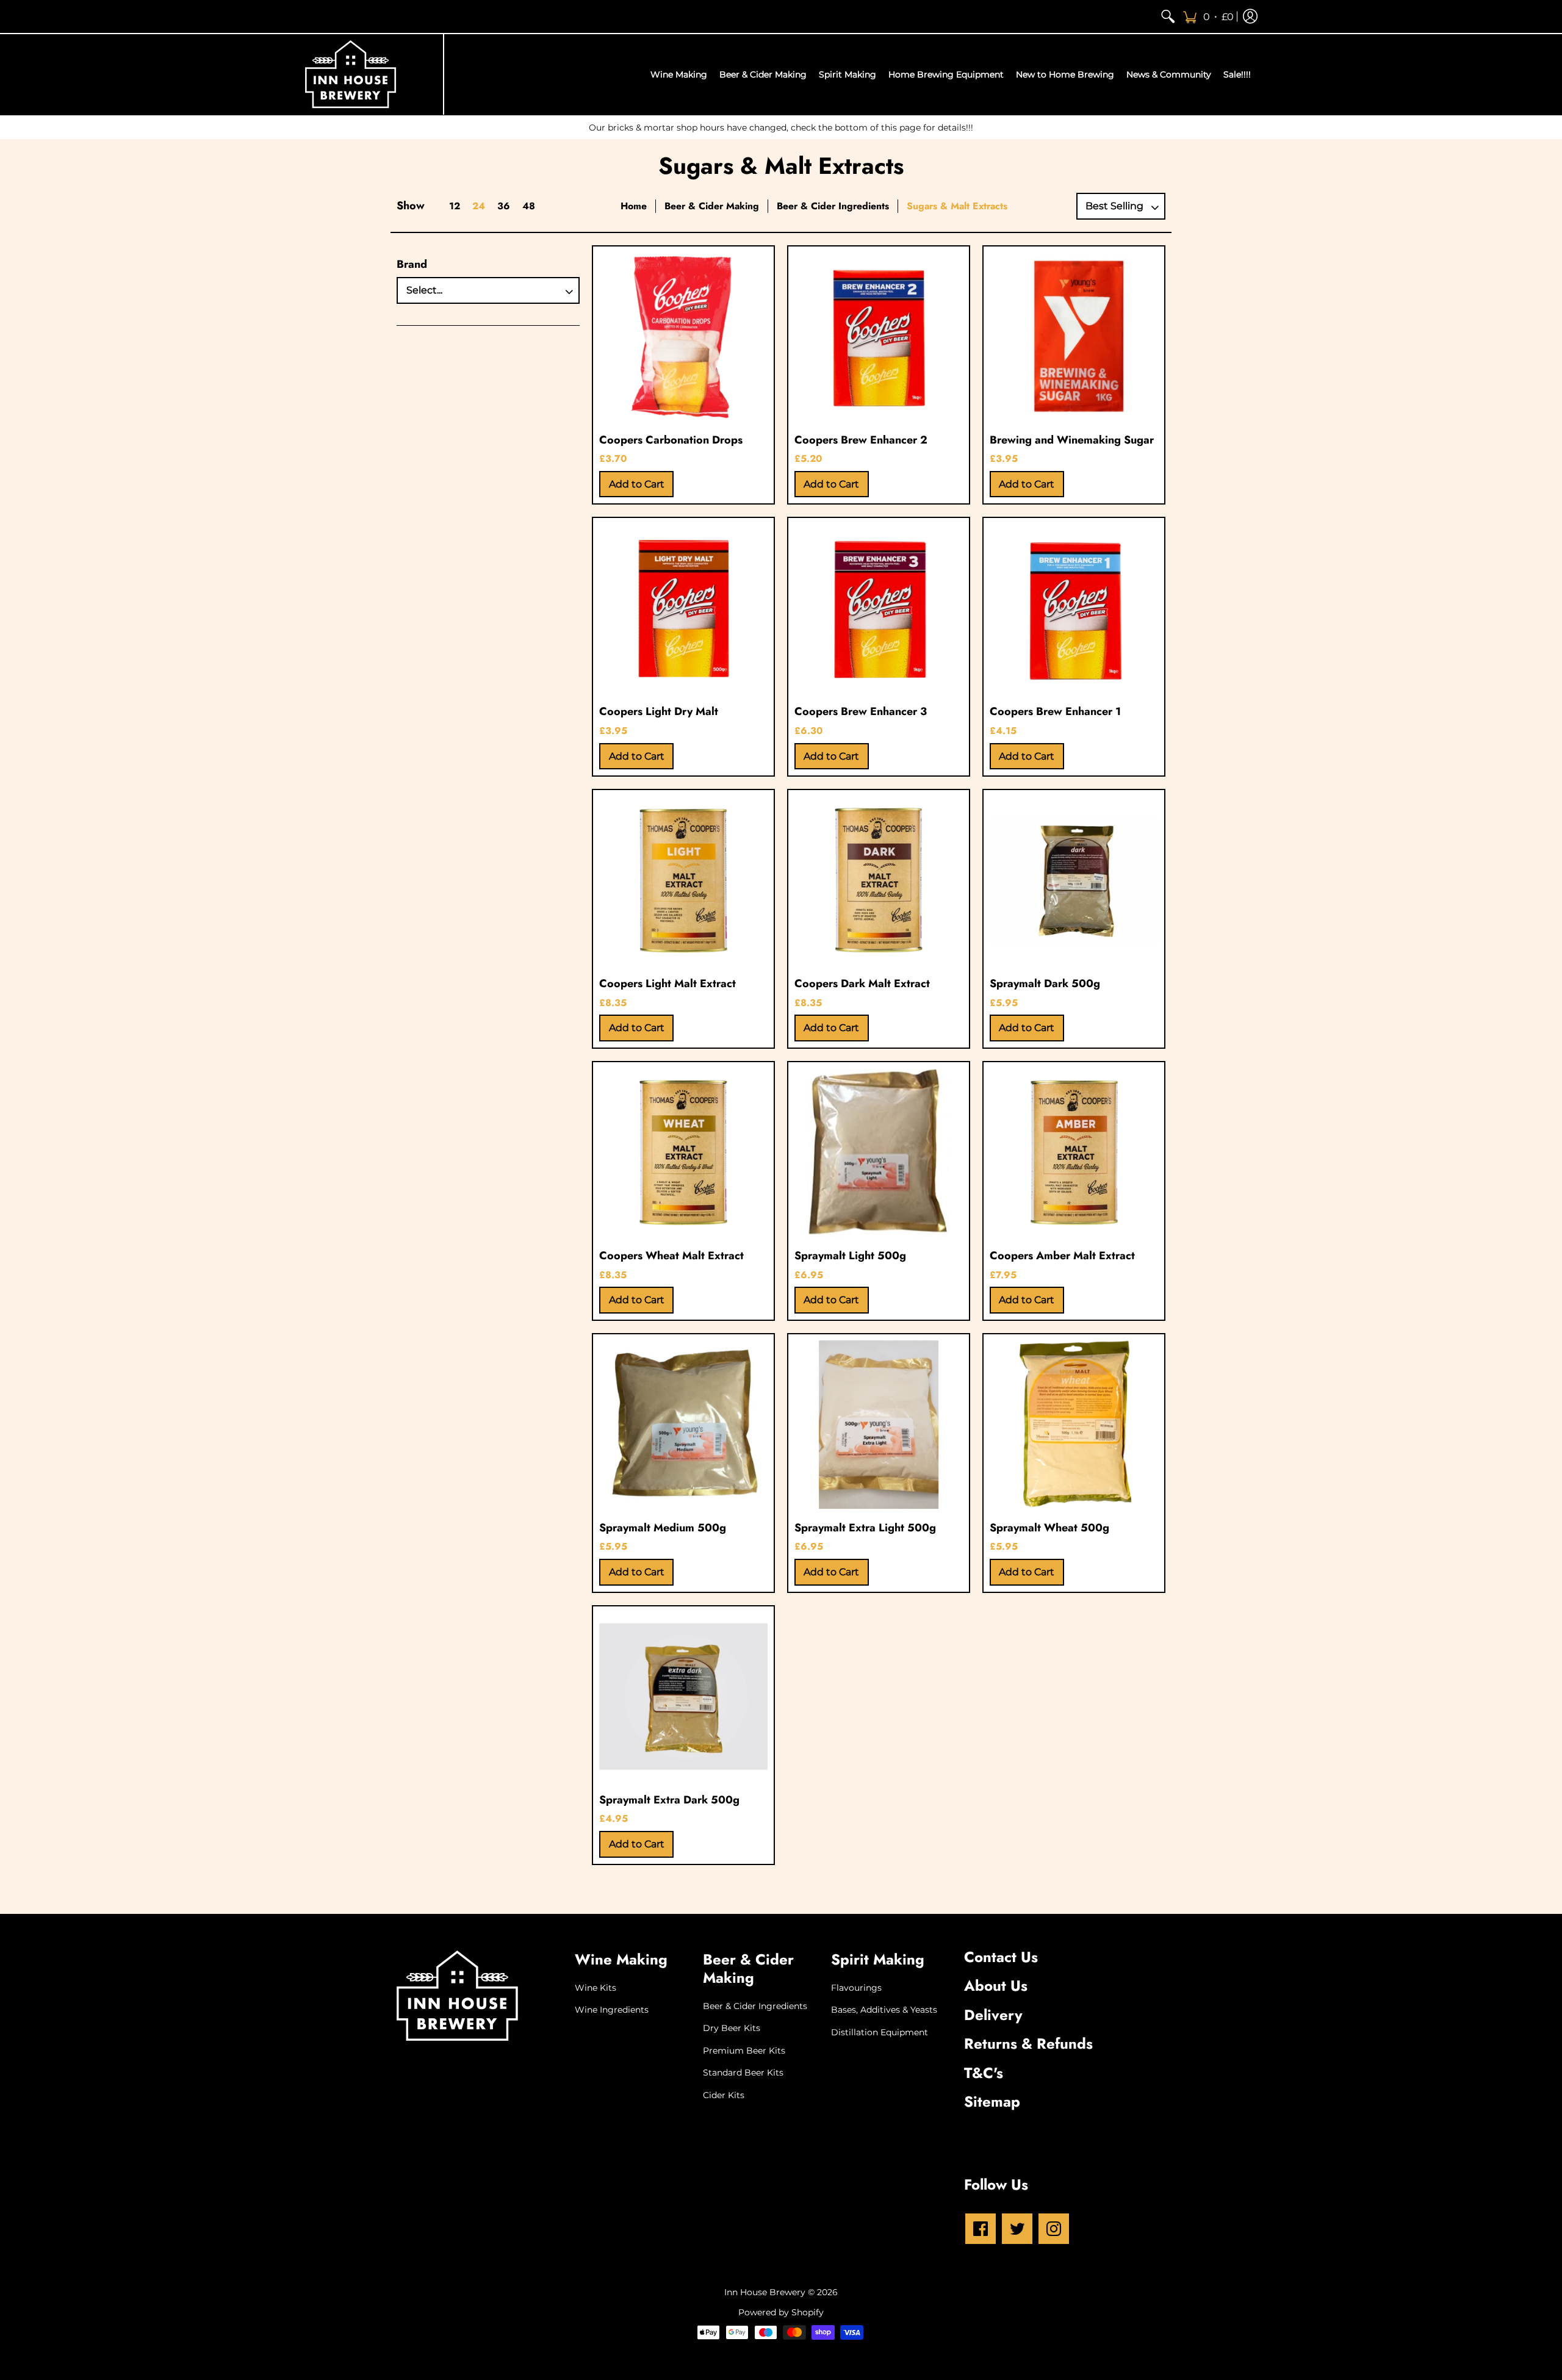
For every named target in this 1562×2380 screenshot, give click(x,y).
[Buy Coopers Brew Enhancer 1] (1074, 608)
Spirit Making (878, 1959)
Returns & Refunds (1028, 2044)
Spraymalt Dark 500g (1045, 983)
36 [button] (504, 206)
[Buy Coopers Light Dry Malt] (683, 608)
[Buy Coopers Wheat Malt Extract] (683, 1152)
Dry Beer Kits (732, 2028)
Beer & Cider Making (712, 206)
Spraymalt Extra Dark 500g (669, 1800)
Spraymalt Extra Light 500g (865, 1528)
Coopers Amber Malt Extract (1062, 1256)
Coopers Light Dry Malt (659, 711)
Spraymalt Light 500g (850, 1256)
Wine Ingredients (612, 2010)
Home (634, 206)
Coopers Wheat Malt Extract (671, 1256)
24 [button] (479, 206)
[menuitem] (1168, 16)
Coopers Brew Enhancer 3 (861, 711)
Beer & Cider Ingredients (833, 206)
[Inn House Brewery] (351, 74)
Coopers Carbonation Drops (671, 440)
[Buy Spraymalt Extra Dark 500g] (683, 1697)
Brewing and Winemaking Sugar (1072, 440)
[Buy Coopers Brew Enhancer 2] (879, 337)
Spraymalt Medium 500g (663, 1528)
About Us (996, 1986)
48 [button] (529, 206)
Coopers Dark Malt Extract (862, 983)
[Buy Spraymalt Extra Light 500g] (879, 1425)
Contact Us (1001, 1957)
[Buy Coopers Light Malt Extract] (683, 880)
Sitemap (992, 2101)
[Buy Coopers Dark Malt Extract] (879, 880)
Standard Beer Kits (743, 2073)
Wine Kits (596, 1988)
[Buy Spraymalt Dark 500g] (1074, 880)
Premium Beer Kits (744, 2051)
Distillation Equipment (880, 2032)
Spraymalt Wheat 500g (1049, 1528)
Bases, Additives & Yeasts (884, 2010)
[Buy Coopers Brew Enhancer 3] (879, 608)
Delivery (993, 2015)
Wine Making (621, 1959)
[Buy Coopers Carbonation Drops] (683, 337)
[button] (1208, 16)
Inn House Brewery (765, 2292)
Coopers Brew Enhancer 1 (1055, 711)
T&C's (984, 2073)
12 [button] (455, 206)
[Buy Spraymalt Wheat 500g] (1074, 1425)
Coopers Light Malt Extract (668, 983)
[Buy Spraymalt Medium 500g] (683, 1425)
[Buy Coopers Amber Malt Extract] (1074, 1152)
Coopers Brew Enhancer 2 (861, 440)
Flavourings (856, 1988)
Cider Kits (724, 2095)
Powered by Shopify (781, 2312)
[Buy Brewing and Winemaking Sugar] (1074, 337)
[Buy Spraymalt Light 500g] (879, 1152)
